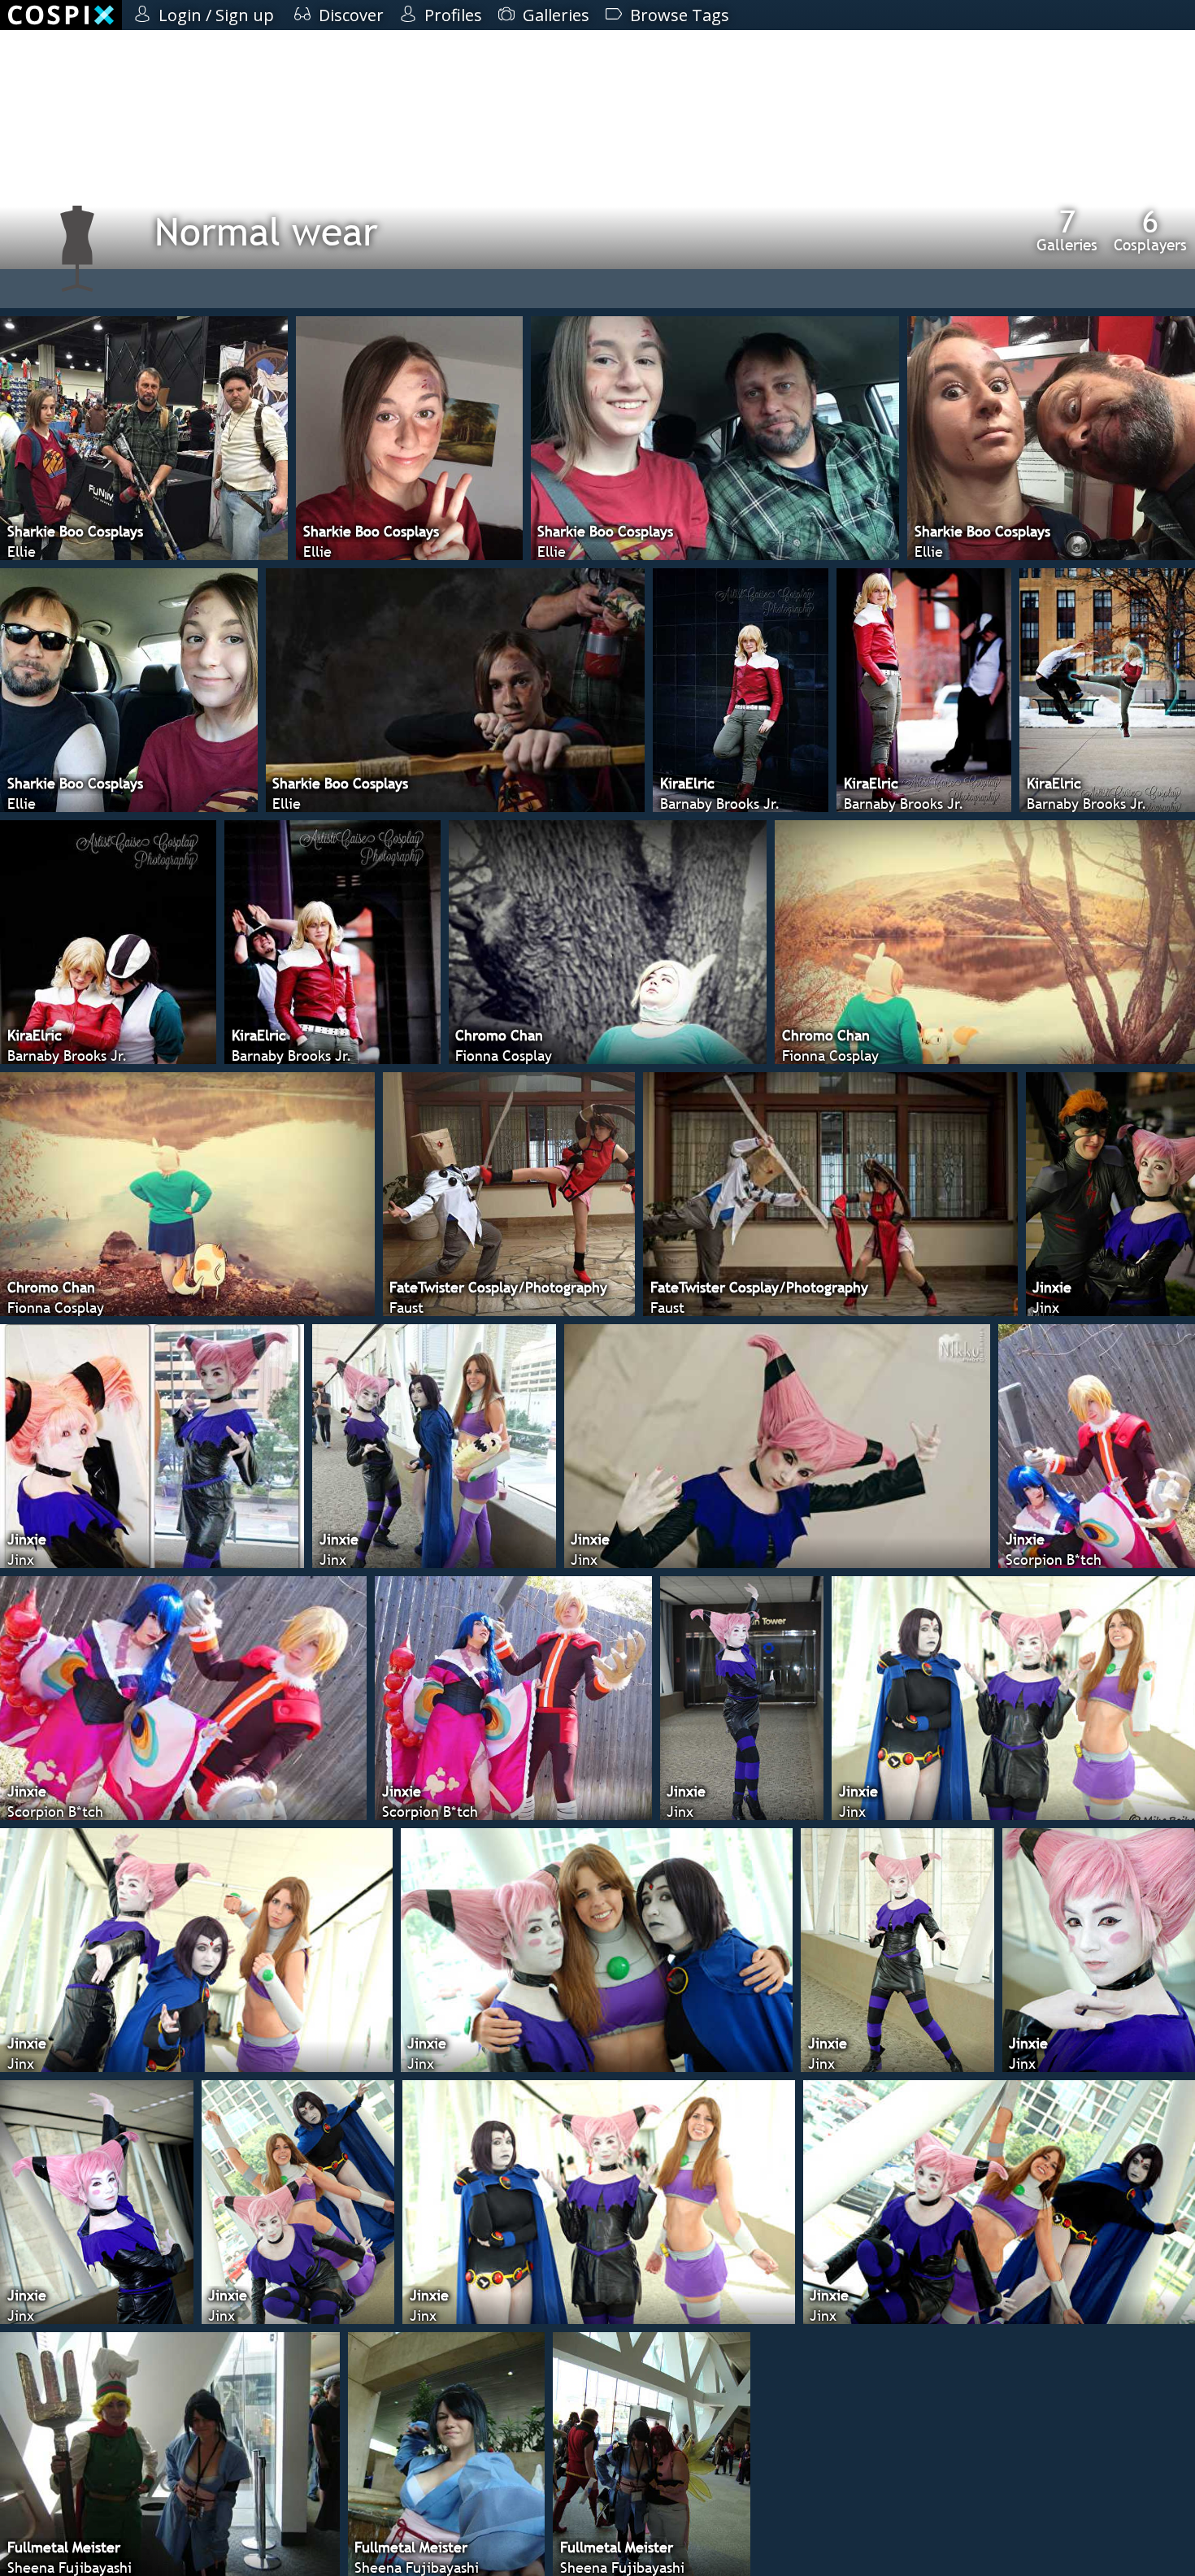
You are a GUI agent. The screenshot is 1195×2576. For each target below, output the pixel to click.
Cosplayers (1150, 230)
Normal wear (266, 231)
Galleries (1067, 230)
